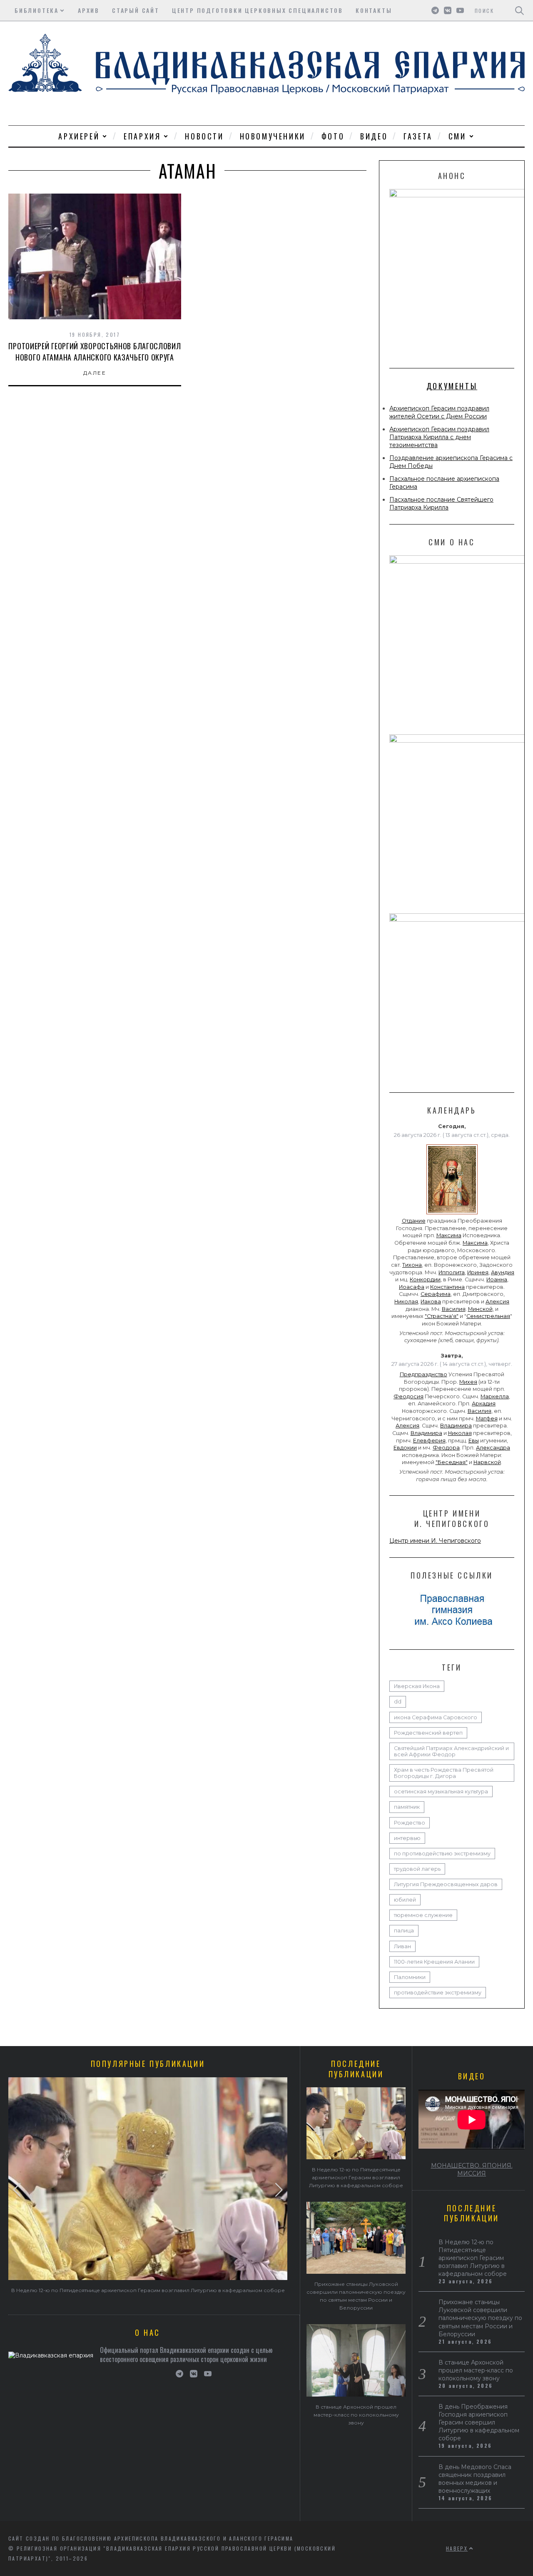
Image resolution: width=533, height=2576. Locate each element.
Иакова (431, 1302)
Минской (480, 1309)
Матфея (487, 1419)
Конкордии (425, 1279)
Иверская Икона (417, 1686)
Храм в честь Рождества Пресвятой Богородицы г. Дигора (444, 1773)
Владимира (456, 1426)
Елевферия (429, 1441)
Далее (95, 373)
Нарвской (487, 1462)
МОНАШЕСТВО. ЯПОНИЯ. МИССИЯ (472, 2169)
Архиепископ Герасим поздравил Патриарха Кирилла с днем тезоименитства (439, 437)
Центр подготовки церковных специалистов (258, 10)
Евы (474, 1441)
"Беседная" (452, 1462)
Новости (204, 136)
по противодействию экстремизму (442, 1854)
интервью (407, 1838)
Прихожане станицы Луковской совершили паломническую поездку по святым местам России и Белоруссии (480, 2318)
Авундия (503, 1272)
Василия (454, 1309)
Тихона (412, 1265)
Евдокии (405, 1448)
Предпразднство (423, 1374)
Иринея (478, 1272)
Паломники (410, 1977)
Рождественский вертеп (428, 1733)
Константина (447, 1287)
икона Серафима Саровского (436, 1717)
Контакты (374, 10)
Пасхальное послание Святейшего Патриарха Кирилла (441, 504)
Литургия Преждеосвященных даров (446, 1884)
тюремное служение (423, 1915)
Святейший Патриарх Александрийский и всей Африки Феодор (451, 1751)
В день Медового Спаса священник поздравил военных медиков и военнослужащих (475, 2479)
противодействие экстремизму (438, 1993)
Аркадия (484, 1404)
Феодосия (408, 1396)
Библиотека (37, 10)
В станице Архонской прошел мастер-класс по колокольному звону (356, 2415)
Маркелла (495, 1396)
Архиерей (79, 136)
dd (398, 1702)
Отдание (414, 1221)
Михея (468, 1382)
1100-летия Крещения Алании (434, 1962)
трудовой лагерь (417, 1869)
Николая (406, 1302)
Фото (333, 136)
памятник (407, 1807)
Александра (493, 1448)
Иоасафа (412, 1287)
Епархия (142, 136)
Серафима (436, 1294)
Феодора (446, 1448)
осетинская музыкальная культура (441, 1792)
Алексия (497, 1302)
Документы (452, 386)
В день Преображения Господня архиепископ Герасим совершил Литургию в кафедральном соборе (479, 2422)
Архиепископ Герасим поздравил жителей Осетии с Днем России (439, 412)
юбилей (405, 1900)
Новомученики (273, 136)
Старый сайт (136, 10)
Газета (418, 136)
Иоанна (497, 1279)
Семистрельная (488, 1316)
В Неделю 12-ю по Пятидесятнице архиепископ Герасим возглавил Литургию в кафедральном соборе (148, 2290)
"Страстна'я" (442, 1316)
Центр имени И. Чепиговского (435, 1541)
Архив (89, 10)
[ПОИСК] (519, 10)
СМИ (457, 136)
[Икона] (452, 1214)
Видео (374, 136)
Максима (449, 1235)
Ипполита (452, 1272)
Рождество (410, 1823)
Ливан (402, 1946)
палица (404, 1931)
